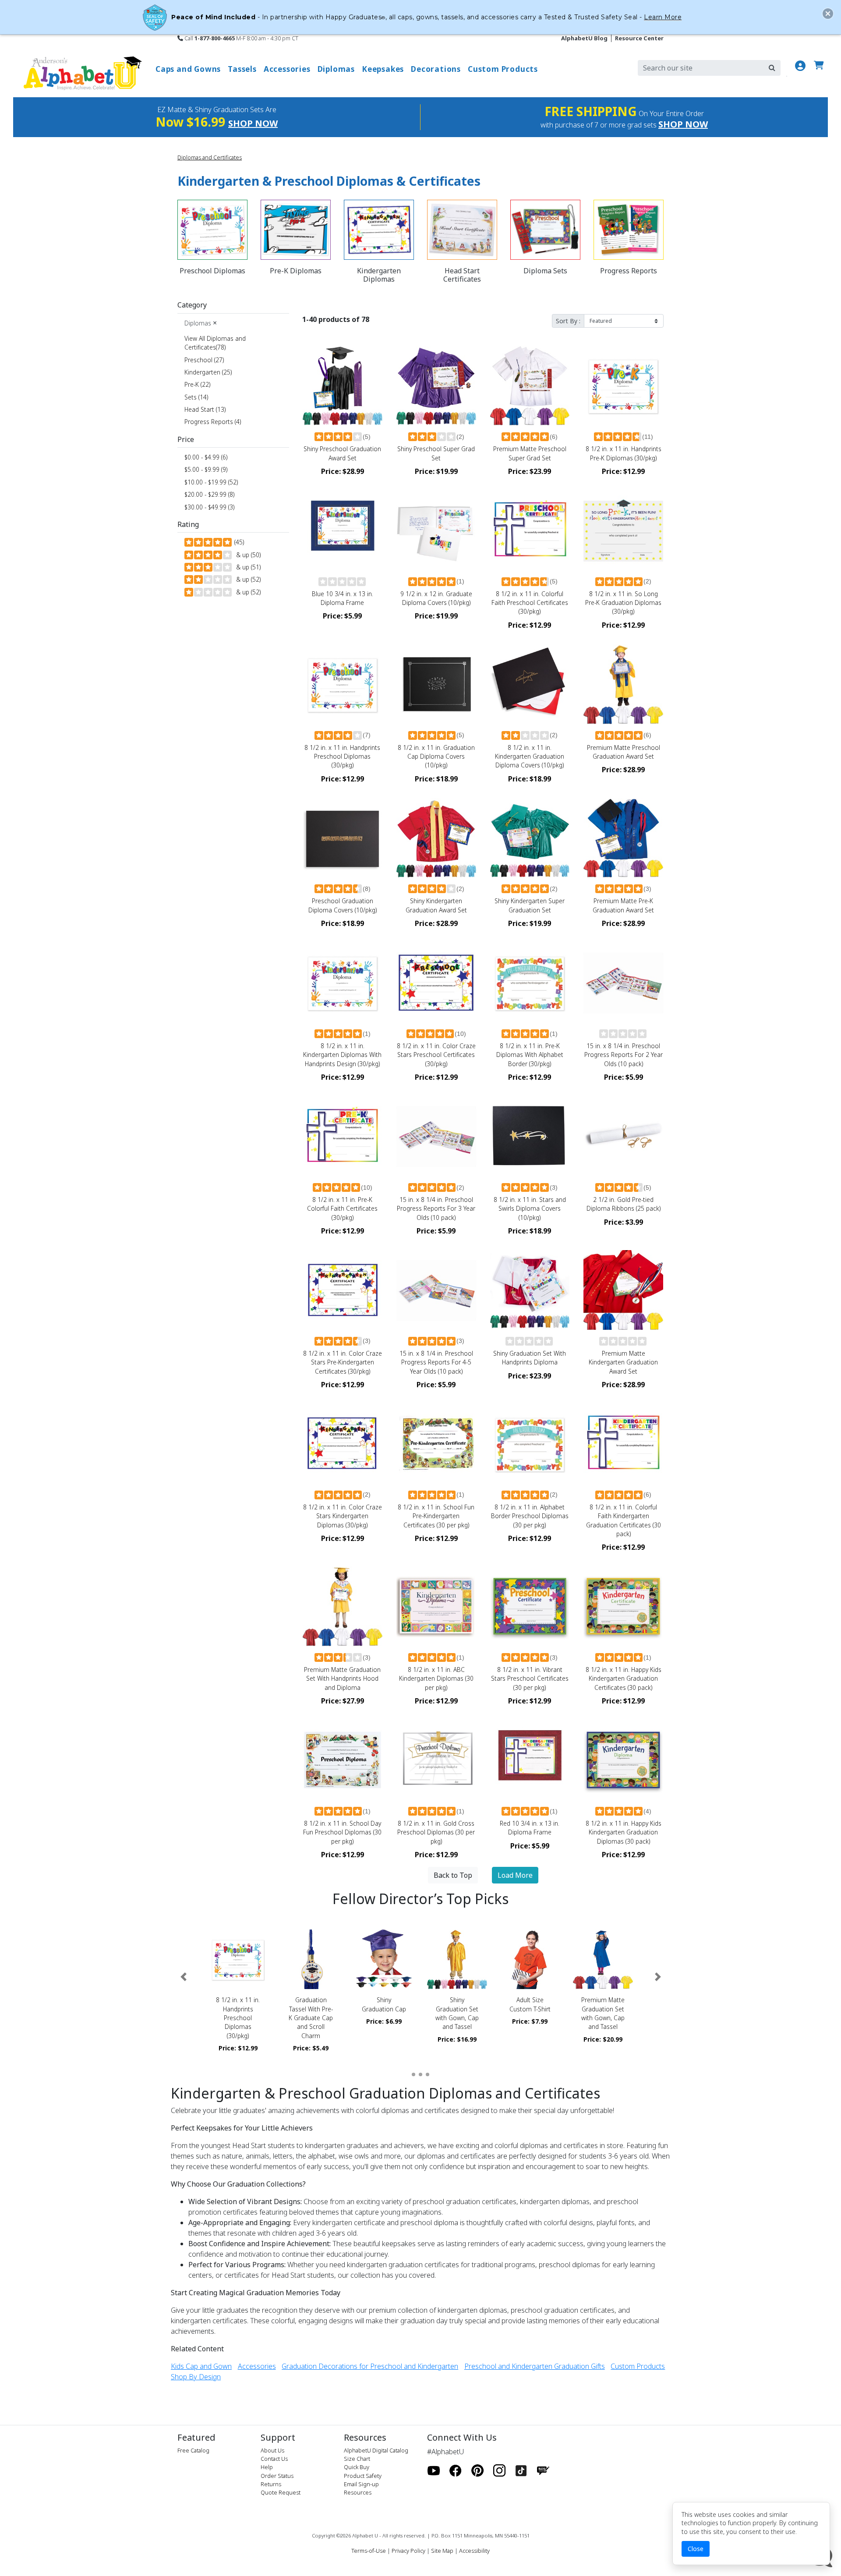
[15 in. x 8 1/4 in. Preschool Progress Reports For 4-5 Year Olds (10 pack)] (436, 1290)
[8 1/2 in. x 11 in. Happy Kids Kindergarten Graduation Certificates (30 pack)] (623, 1606)
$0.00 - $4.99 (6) (206, 457)
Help (267, 2467)
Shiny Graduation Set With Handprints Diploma (530, 1358)
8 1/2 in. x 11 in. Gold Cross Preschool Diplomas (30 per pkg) (436, 1832)
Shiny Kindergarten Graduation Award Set (436, 905)
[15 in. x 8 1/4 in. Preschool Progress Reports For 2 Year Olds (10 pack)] (623, 982)
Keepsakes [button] (383, 69)
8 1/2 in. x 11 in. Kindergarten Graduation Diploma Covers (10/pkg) (530, 756)
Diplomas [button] (336, 69)
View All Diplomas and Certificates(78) (215, 343)
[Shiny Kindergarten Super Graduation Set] (530, 838)
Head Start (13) (205, 409)
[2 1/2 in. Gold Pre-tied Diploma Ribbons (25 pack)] (623, 1136)
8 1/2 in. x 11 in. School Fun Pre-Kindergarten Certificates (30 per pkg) (436, 1516)
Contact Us (274, 2459)
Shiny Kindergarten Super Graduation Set (530, 905)
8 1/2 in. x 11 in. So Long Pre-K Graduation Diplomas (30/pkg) (623, 603)
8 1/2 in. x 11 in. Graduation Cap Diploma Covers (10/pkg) (436, 756)
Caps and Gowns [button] (188, 69)
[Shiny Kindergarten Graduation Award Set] (436, 838)
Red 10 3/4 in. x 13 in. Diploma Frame (530, 1828)
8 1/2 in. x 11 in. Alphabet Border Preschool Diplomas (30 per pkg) (530, 1516)
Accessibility (474, 2551)
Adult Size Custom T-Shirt (530, 2004)
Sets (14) (196, 397)
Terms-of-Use (369, 2551)
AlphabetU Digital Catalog (376, 2450)
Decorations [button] (436, 69)
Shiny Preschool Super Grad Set (436, 453)
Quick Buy (357, 2467)
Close (696, 2549)
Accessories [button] (287, 69)
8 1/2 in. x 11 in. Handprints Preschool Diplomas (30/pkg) (342, 756)
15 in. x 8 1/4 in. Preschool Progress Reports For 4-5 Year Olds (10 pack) (436, 1362)
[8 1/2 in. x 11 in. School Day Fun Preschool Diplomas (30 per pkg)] (343, 1760)
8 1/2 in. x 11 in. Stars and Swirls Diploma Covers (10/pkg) (530, 1208)
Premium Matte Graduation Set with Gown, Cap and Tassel (603, 2013)
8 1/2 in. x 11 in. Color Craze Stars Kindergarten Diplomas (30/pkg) (343, 1516)
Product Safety (363, 2476)
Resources (358, 2492)
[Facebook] (456, 2471)
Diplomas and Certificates (210, 157)
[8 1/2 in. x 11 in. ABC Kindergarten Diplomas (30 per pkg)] (436, 1606)
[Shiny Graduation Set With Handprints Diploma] (530, 1290)
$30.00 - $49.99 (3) (209, 507)
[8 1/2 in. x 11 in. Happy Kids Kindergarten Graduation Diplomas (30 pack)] (623, 1760)
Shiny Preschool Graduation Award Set (342, 453)
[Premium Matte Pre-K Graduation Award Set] (623, 838)
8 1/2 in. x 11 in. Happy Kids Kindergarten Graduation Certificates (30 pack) (624, 1678)
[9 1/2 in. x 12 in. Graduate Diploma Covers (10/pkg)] (436, 530)
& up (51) (247, 567)
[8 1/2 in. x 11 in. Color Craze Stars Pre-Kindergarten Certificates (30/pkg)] (343, 1290)
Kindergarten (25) (208, 372)
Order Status (277, 2476)
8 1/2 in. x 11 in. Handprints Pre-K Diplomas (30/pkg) (624, 453)
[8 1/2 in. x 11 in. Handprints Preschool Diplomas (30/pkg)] (343, 684)
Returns (271, 2484)
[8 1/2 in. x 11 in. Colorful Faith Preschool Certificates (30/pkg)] (530, 530)
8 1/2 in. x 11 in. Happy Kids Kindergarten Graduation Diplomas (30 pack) (624, 1832)
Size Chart (357, 2459)
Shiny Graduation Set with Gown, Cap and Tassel (457, 2013)
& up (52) (247, 579)
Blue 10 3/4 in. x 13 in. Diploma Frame (343, 598)
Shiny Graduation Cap (384, 2004)
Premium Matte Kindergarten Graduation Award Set (623, 1362)
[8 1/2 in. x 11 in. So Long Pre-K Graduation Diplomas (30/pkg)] (623, 530)
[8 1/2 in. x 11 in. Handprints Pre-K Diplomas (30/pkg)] (623, 385)
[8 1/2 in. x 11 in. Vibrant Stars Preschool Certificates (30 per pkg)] (530, 1606)
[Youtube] (434, 2471)
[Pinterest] (477, 2471)
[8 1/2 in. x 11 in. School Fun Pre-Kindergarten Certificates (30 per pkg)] (436, 1444)
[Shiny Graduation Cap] (384, 1959)
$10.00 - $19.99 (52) (211, 482)
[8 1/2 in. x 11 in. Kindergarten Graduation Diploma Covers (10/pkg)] (530, 684)
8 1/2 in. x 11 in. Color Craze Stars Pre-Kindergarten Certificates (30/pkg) (343, 1362)
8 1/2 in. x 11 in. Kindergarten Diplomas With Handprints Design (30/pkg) (342, 1055)
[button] (183, 1977)
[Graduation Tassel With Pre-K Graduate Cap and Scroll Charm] (311, 1959)
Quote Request (281, 2492)
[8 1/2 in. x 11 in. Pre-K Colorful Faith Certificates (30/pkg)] (343, 1136)
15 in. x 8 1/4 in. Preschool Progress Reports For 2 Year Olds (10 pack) (624, 1055)
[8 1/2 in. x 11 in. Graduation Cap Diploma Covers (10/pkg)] (436, 684)
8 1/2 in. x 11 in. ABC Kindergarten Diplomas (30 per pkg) (436, 1678)
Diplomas (201, 323)
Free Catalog (193, 2450)
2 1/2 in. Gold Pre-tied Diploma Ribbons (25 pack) (624, 1204)
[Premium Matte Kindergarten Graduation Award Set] (623, 1290)
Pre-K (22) (197, 384)
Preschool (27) (204, 360)
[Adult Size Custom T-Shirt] (530, 1959)
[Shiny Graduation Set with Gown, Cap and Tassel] (457, 1959)
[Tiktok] (521, 2471)
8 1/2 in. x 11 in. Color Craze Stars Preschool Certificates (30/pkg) (436, 1055)
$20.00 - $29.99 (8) (209, 494)
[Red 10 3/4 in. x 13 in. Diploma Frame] (530, 1760)
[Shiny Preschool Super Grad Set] (436, 385)
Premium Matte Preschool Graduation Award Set (624, 752)
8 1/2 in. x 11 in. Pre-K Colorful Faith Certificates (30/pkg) (342, 1208)
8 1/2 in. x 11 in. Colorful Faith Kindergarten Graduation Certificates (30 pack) (624, 1520)
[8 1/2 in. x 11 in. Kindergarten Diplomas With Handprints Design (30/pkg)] (343, 982)
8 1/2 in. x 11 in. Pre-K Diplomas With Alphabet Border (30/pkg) (530, 1055)
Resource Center (639, 38)
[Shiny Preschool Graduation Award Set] (343, 385)
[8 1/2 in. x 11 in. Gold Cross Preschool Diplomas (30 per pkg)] (436, 1760)
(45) (238, 542)
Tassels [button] (242, 69)
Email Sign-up (361, 2484)
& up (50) (247, 555)
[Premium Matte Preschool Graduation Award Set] (623, 684)
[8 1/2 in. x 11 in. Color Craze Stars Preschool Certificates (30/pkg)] (436, 982)
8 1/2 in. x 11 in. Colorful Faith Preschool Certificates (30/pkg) (530, 603)
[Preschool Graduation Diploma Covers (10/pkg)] (343, 838)
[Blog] (543, 2471)
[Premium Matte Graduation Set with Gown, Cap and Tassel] (603, 1959)
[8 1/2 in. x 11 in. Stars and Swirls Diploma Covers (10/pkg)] (530, 1136)
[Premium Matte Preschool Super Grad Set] (530, 385)
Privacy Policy (408, 2551)
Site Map (442, 2551)
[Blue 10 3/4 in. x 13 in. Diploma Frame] (343, 530)
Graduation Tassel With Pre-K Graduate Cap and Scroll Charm (311, 2018)
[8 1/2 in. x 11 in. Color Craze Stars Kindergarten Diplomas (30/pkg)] (343, 1444)
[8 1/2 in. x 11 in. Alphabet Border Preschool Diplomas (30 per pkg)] (530, 1444)
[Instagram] (499, 2471)
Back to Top (453, 1875)
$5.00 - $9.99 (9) (206, 469)
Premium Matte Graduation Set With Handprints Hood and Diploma (342, 1678)
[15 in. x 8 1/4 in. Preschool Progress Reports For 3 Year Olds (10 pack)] (436, 1136)
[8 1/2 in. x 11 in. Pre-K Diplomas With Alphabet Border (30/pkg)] (530, 982)
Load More (515, 1875)
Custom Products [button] (503, 69)
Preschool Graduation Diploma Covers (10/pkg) (343, 905)
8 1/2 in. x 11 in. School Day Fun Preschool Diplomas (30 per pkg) (342, 1832)
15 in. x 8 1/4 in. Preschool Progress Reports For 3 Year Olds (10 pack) (436, 1208)
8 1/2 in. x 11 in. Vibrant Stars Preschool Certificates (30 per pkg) (530, 1678)
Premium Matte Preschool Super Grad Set (530, 453)
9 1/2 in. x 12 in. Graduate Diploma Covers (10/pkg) (436, 598)
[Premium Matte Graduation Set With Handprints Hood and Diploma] (343, 1606)
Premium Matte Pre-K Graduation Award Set (623, 905)
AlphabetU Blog (584, 38)
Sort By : (568, 321)
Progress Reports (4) (213, 422)
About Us (272, 2450)
